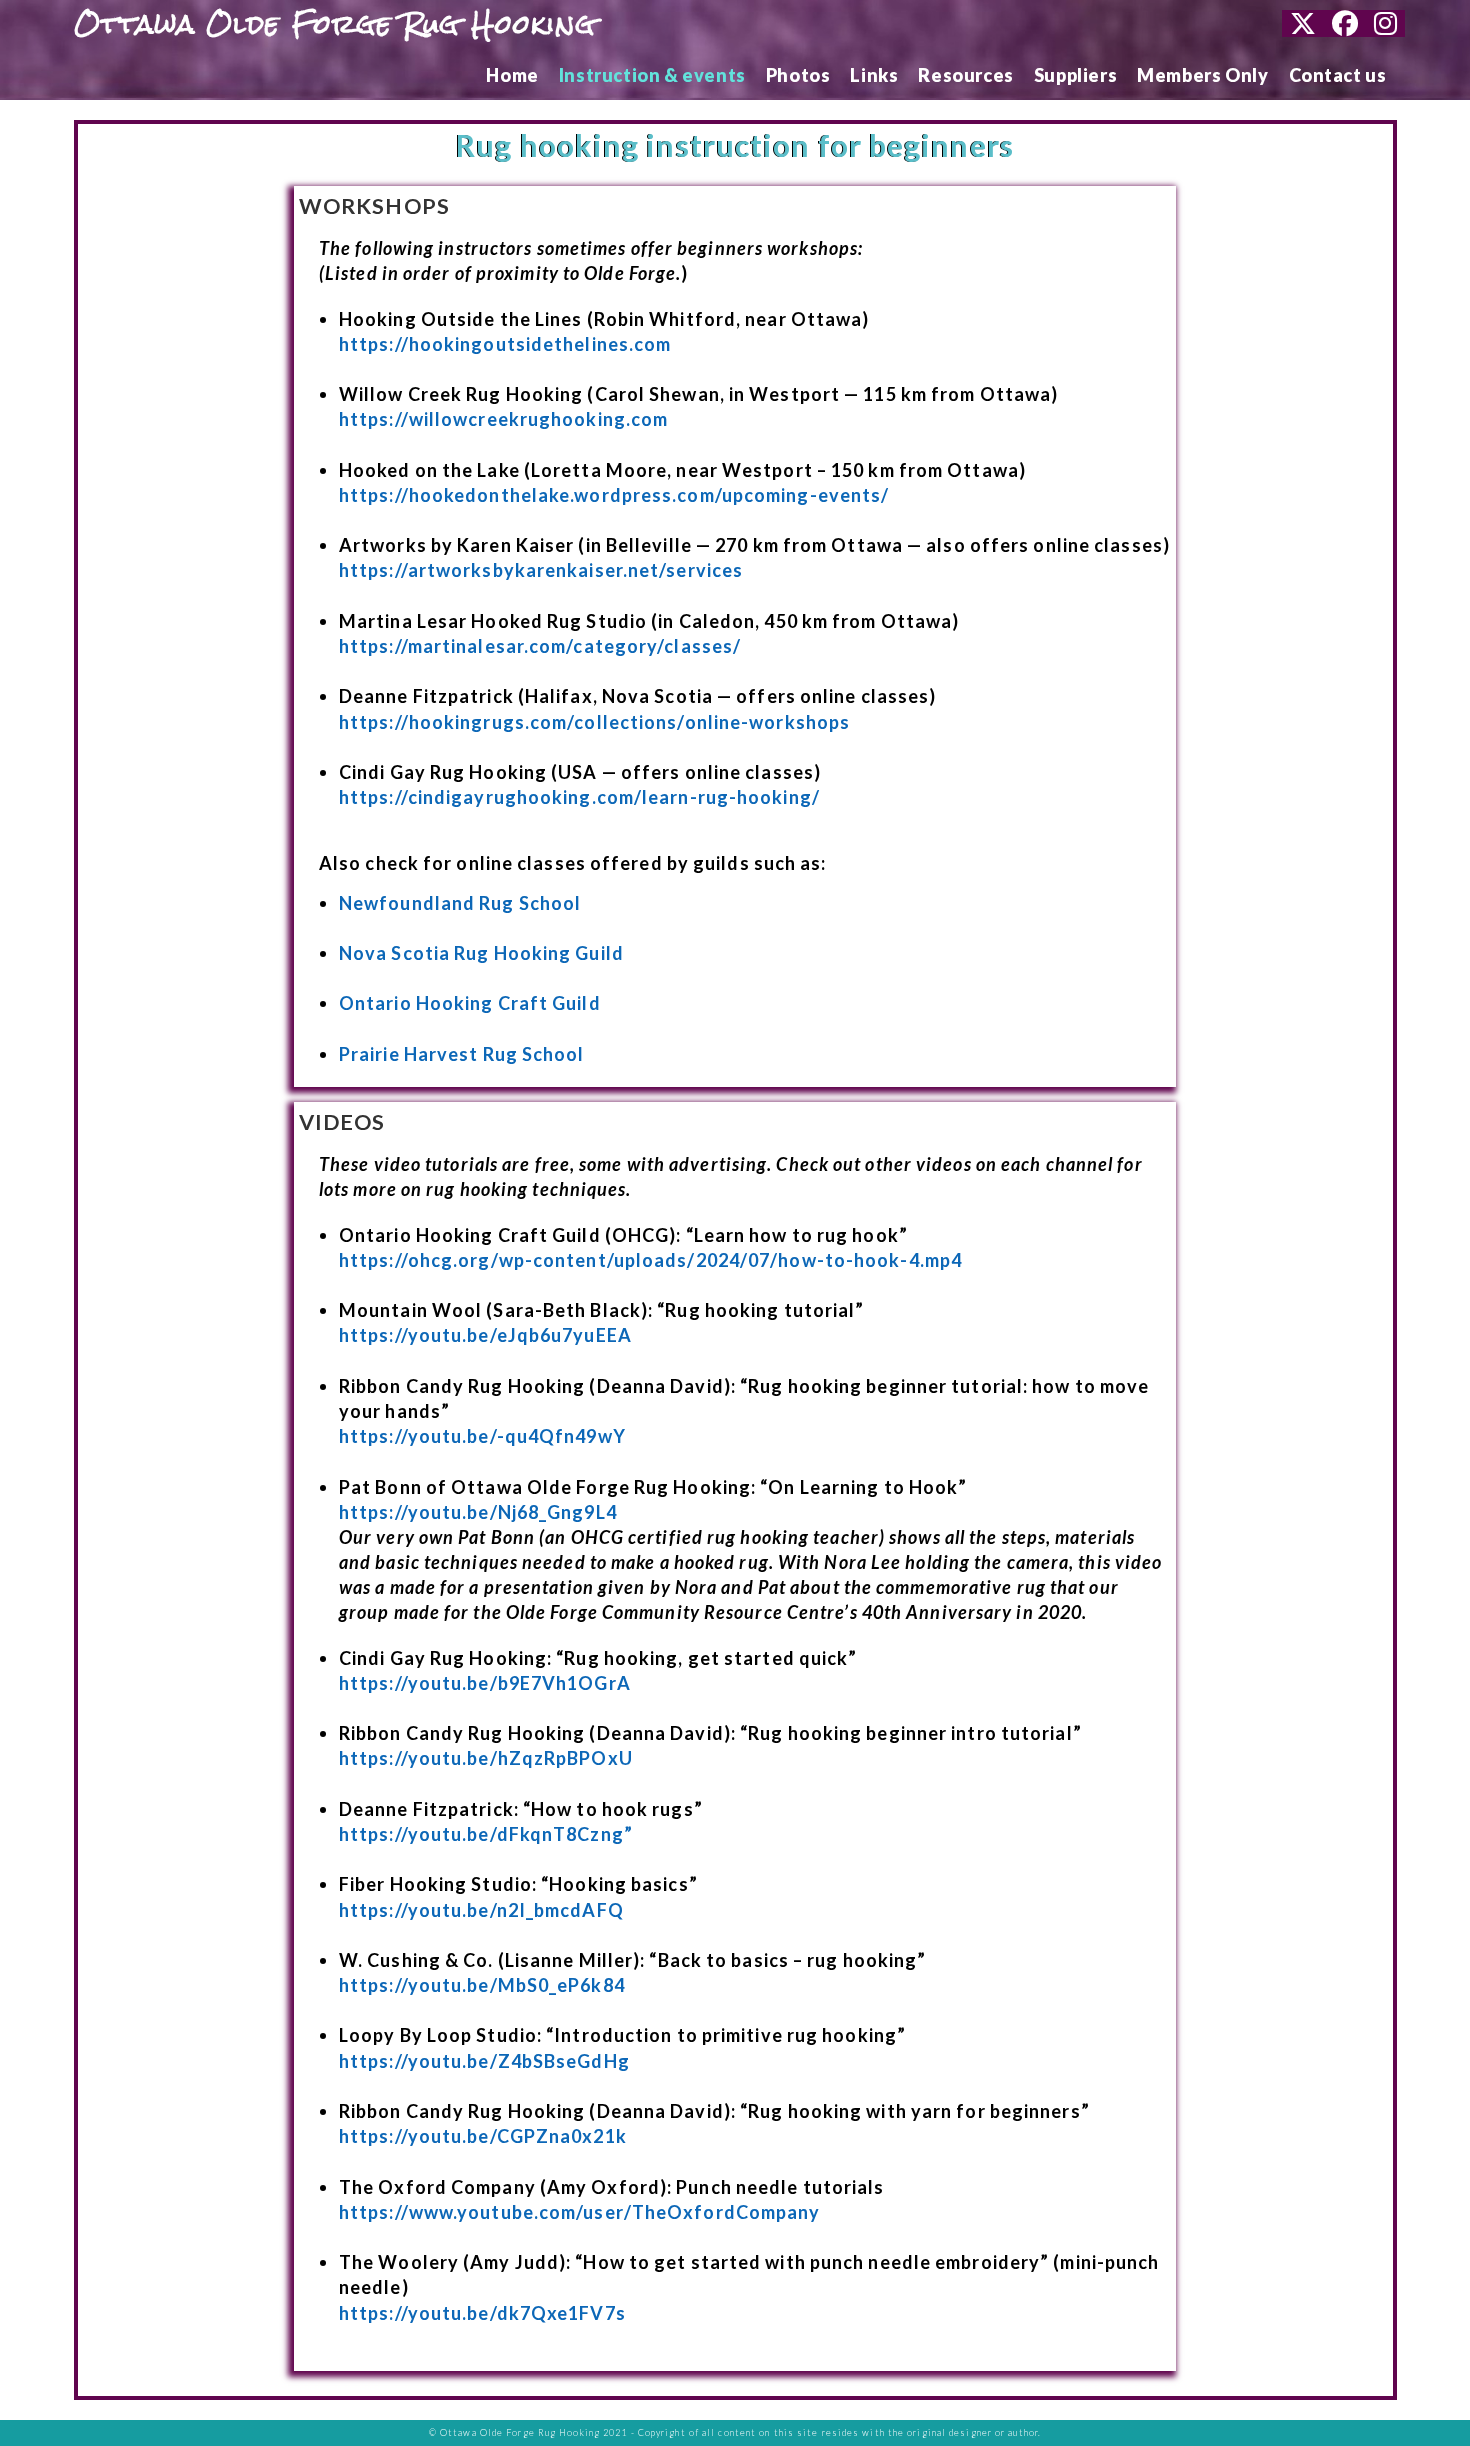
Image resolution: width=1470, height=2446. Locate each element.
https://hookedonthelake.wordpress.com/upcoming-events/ (614, 495)
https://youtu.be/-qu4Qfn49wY (482, 1436)
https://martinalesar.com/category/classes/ (540, 646)
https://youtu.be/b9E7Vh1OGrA (485, 1683)
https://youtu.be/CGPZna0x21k (483, 2136)
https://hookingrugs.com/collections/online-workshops (594, 722)
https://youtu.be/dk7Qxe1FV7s (482, 2313)
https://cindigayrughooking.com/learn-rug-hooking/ (579, 797)
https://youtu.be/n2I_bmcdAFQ (481, 1910)
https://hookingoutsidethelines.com (505, 344)
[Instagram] (1385, 23)
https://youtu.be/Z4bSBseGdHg (484, 2061)
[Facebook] (1345, 23)
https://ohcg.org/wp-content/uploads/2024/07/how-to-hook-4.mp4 (650, 1260)
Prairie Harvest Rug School (462, 1054)
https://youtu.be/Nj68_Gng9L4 (478, 1512)
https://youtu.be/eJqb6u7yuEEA (485, 1335)
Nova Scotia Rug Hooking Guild (481, 953)
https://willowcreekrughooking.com (503, 419)
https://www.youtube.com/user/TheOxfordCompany (580, 2212)
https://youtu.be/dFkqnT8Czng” (486, 1834)
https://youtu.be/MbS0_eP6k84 (482, 1985)
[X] (1303, 23)
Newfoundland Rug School (460, 903)
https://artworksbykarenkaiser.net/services (541, 570)
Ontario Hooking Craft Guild (470, 1003)
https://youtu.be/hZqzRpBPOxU (486, 1758)
